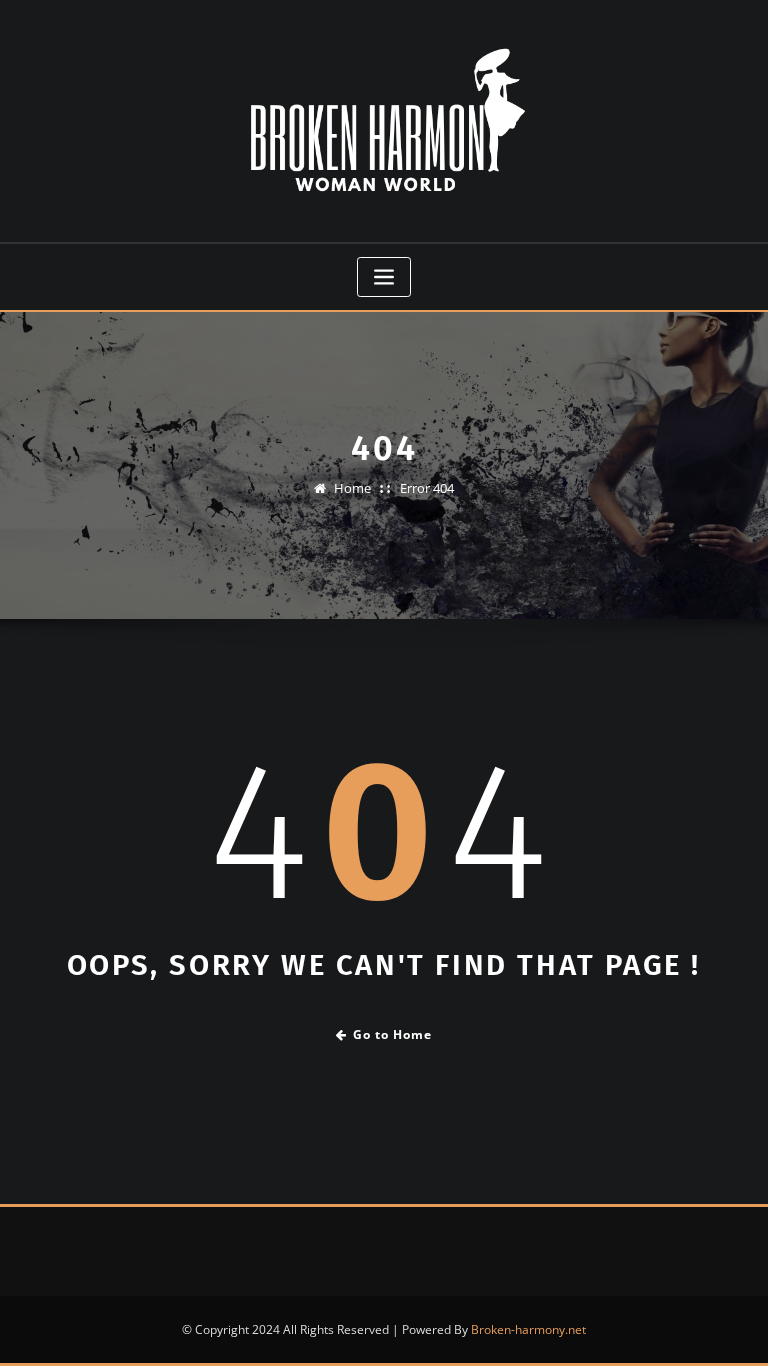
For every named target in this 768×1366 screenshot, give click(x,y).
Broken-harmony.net (528, 1329)
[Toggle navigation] (384, 277)
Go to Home (392, 1034)
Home (352, 488)
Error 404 (427, 488)
